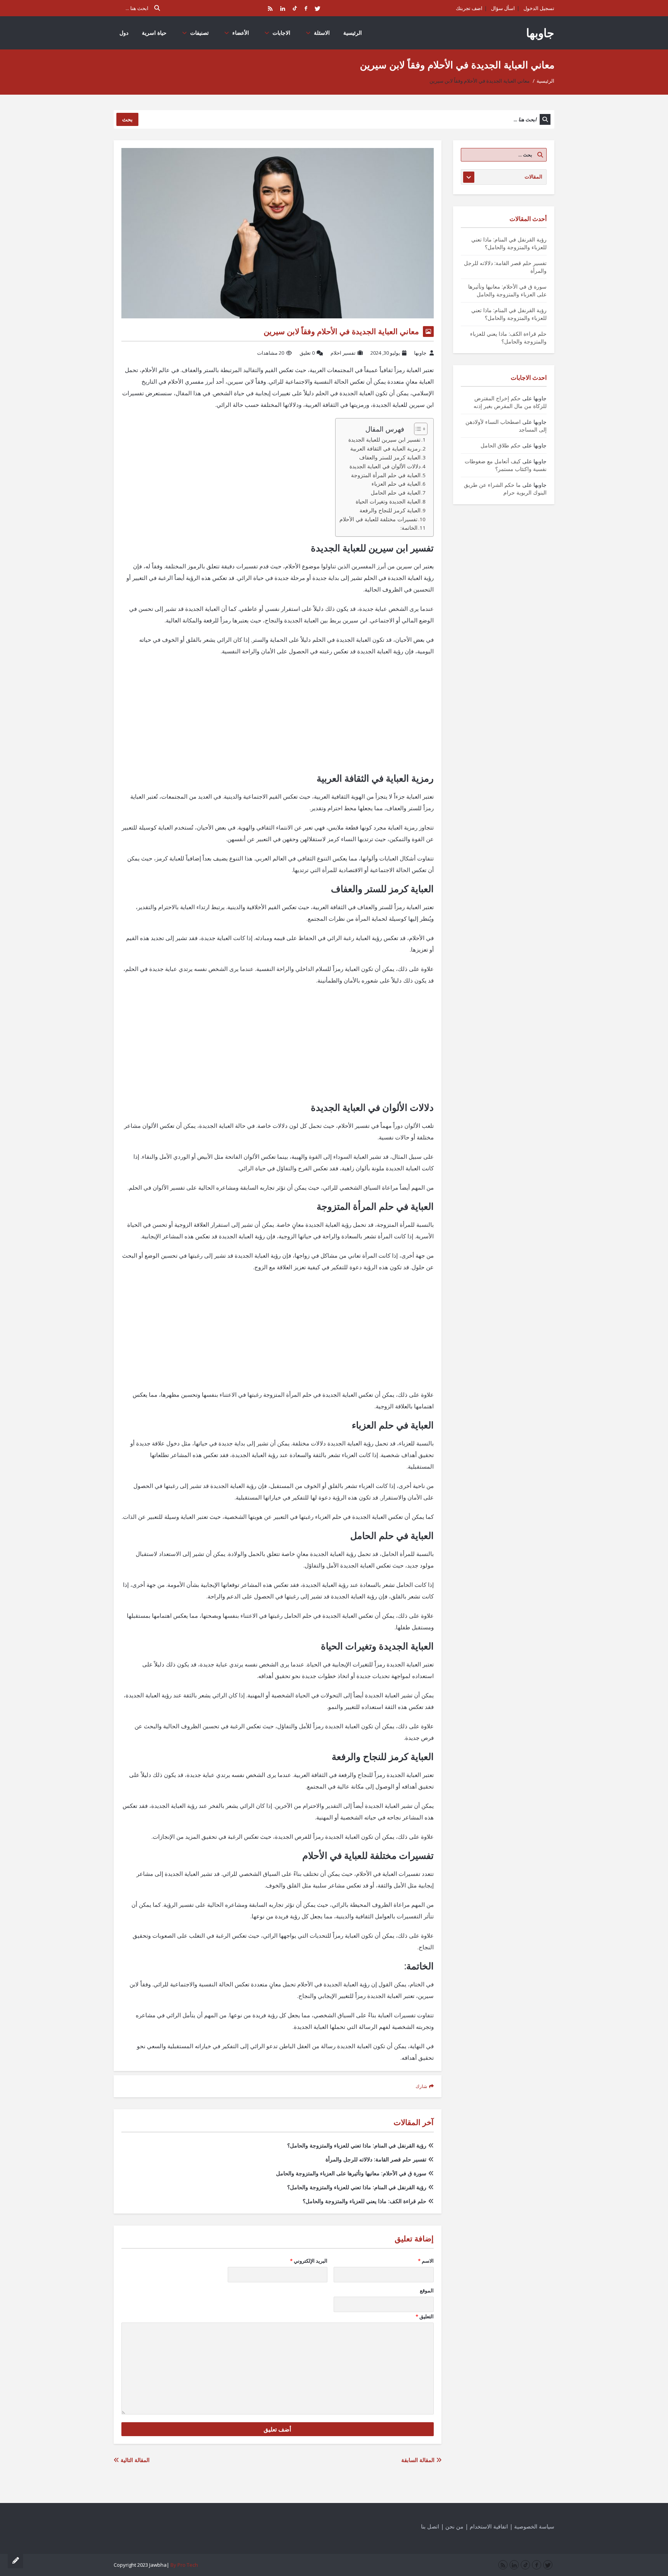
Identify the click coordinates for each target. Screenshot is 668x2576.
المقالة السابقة (419, 2460)
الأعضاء (241, 33)
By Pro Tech (184, 2565)
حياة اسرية (154, 33)
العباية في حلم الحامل (396, 493)
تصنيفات (199, 33)
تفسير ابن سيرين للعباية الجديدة (384, 440)
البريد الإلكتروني (309, 2261)
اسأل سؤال (503, 8)
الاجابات (281, 33)
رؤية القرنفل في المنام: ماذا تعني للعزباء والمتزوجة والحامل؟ (357, 2145)
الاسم (426, 2261)
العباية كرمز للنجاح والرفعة (390, 510)
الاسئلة (322, 33)
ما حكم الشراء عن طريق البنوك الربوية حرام (505, 489)
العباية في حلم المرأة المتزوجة (386, 475)
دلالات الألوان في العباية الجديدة (385, 466)
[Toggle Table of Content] (417, 429)
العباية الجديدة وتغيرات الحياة (388, 502)
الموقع (427, 2290)
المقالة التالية (134, 2460)
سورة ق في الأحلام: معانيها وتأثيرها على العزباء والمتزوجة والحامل (351, 2173)
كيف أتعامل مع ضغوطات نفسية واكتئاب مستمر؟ (506, 465)
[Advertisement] (278, 719)
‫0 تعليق (307, 353)
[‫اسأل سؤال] (15, 2561)
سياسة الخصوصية (534, 2526)
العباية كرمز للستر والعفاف (390, 457)
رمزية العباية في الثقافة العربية (385, 449)
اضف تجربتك (469, 8)
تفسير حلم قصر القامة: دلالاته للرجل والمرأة (376, 2159)
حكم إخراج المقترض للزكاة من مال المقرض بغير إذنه (510, 402)
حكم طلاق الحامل (501, 445)
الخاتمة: (409, 528)
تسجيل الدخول (539, 8)
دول (124, 33)
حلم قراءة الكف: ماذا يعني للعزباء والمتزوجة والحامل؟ (365, 2201)
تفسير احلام (343, 353)
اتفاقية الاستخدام (489, 2526)
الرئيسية (353, 33)
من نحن (454, 2526)
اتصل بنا (430, 2526)
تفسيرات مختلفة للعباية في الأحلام (378, 519)
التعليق (425, 2316)
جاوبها (540, 33)
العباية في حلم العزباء (396, 484)
